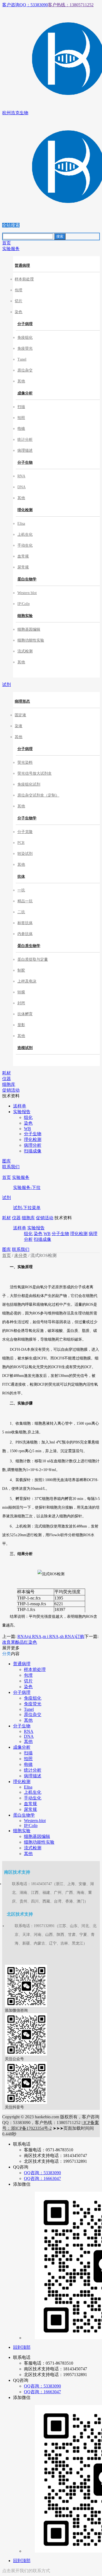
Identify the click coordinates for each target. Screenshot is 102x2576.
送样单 (20, 1228)
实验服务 (21, 1177)
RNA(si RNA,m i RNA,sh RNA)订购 (51, 1636)
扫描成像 (42, 1239)
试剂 (7, 1198)
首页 (7, 1177)
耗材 (7, 1218)
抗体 (21, 877)
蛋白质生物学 (29, 946)
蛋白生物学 (27, 579)
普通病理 (22, 266)
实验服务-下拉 (27, 1187)
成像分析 (25, 393)
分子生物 (25, 462)
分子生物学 (27, 818)
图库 (7, 1249)
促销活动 (45, 1218)
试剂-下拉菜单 (27, 1208)
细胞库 (28, 1218)
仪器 (16, 1218)
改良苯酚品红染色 (20, 1642)
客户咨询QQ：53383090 (25, 5)
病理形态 (22, 701)
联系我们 (21, 1249)
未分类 (21, 1255)
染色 (38, 1234)
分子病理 (25, 324)
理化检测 (25, 510)
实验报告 (36, 1228)
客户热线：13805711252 (71, 5)
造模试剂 (25, 1048)
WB (47, 1234)
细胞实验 (25, 616)
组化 (28, 1234)
